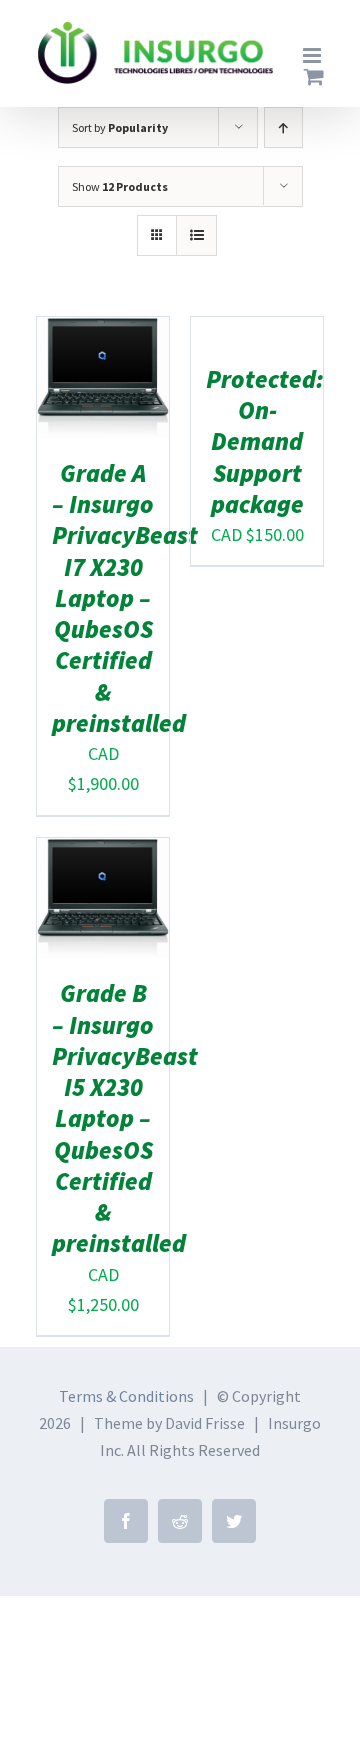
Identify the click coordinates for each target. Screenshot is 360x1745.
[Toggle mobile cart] (314, 76)
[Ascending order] (283, 127)
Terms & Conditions (126, 1396)
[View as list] (196, 235)
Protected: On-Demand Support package (265, 441)
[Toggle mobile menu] (313, 55)
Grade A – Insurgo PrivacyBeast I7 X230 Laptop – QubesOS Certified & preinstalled (125, 598)
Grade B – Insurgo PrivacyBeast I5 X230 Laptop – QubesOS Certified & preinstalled (125, 1118)
